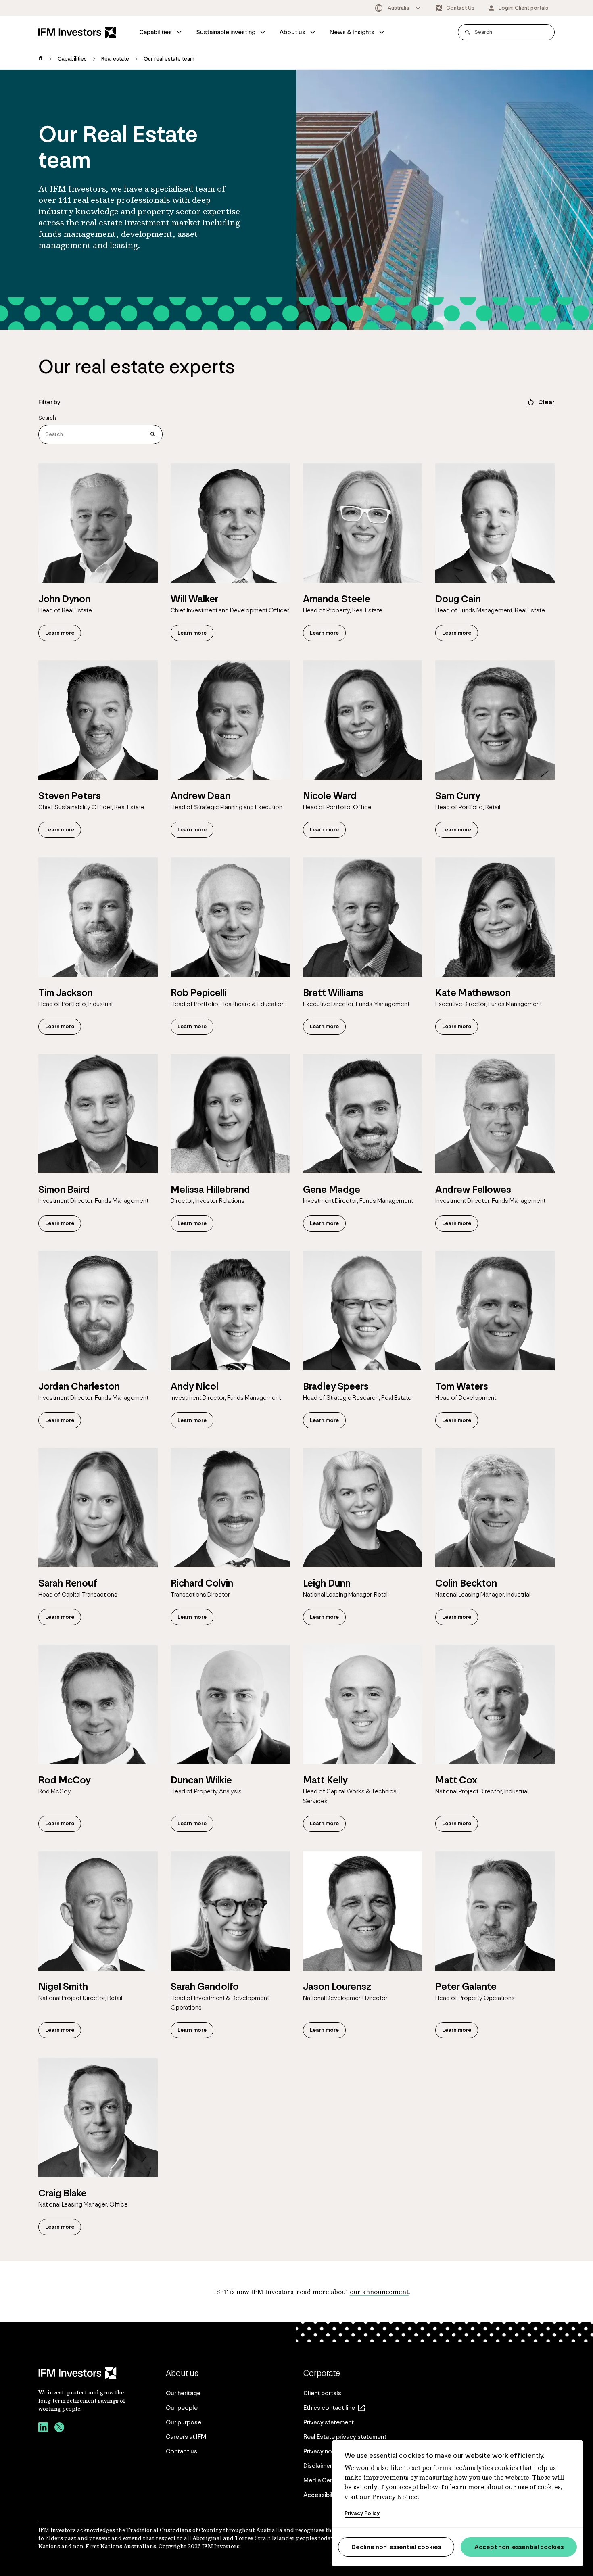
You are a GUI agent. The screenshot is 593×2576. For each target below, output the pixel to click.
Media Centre (322, 2480)
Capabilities (156, 32)
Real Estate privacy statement (345, 2437)
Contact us (182, 2451)
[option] (398, 8)
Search (47, 418)
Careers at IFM (186, 2437)
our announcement (379, 2292)
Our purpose (184, 2422)
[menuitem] (161, 32)
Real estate (115, 59)
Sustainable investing (226, 32)
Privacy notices (325, 2451)
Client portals (322, 2393)
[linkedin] (43, 2428)
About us (292, 32)
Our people (182, 2408)
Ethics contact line (329, 2408)
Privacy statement (329, 2422)
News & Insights (352, 32)
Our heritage (183, 2393)
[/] (77, 32)
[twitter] (59, 2428)
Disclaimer (318, 2466)
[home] (41, 59)
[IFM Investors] (83, 2373)
